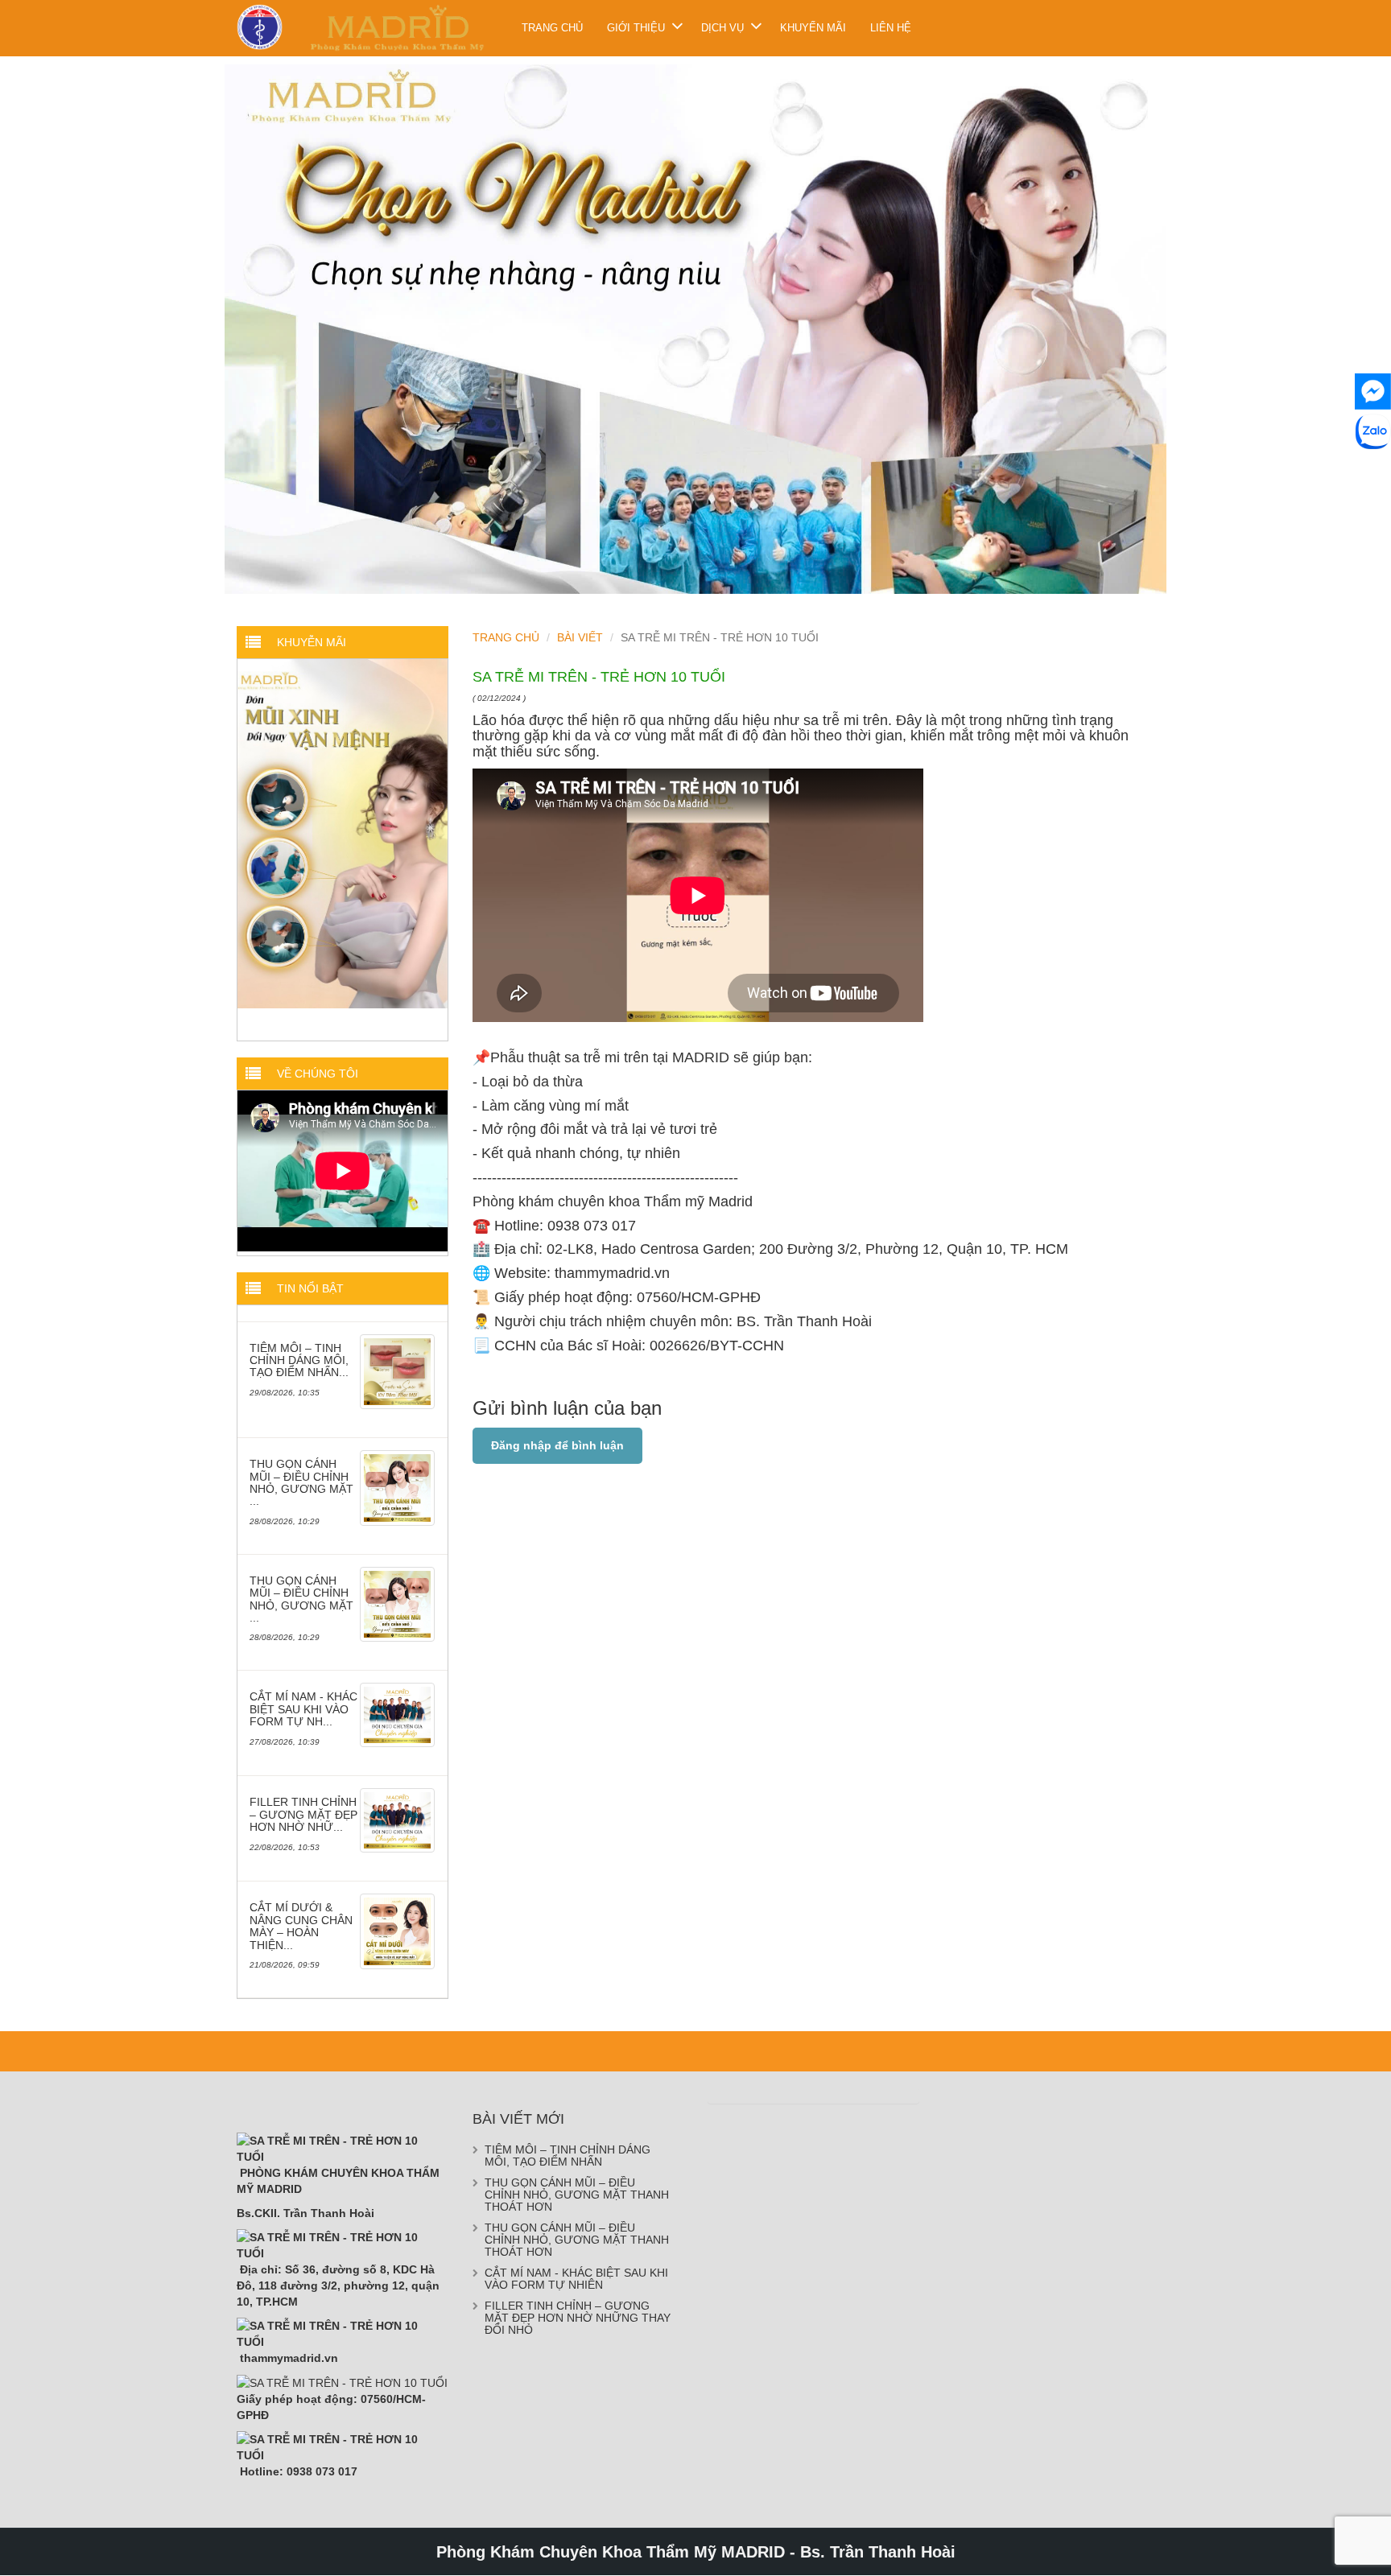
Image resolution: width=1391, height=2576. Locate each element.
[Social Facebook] (1373, 392)
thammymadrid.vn (612, 1273)
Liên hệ (891, 28)
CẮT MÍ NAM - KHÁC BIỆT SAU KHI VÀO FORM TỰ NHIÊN (576, 2279)
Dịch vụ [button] (722, 28)
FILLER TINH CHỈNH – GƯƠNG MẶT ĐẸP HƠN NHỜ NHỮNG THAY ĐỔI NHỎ (578, 2318)
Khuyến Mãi (813, 28)
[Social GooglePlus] (1373, 472)
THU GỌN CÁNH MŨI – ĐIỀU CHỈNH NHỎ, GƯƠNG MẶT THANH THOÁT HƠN (577, 2195)
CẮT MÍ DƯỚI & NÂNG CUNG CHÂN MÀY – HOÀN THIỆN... (301, 1926)
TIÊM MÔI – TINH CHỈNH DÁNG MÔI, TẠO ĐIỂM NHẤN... (299, 1360)
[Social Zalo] (1373, 432)
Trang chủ (552, 28)
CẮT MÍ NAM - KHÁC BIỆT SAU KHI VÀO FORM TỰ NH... (303, 1709)
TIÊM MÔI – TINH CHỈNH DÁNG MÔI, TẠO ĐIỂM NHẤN (568, 2156)
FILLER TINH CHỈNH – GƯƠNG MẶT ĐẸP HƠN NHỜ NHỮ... (303, 1814)
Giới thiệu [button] (636, 28)
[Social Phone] (1373, 512)
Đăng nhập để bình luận (557, 1445)
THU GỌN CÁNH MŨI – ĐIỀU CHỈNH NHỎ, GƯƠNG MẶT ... (301, 1482)
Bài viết (580, 637)
